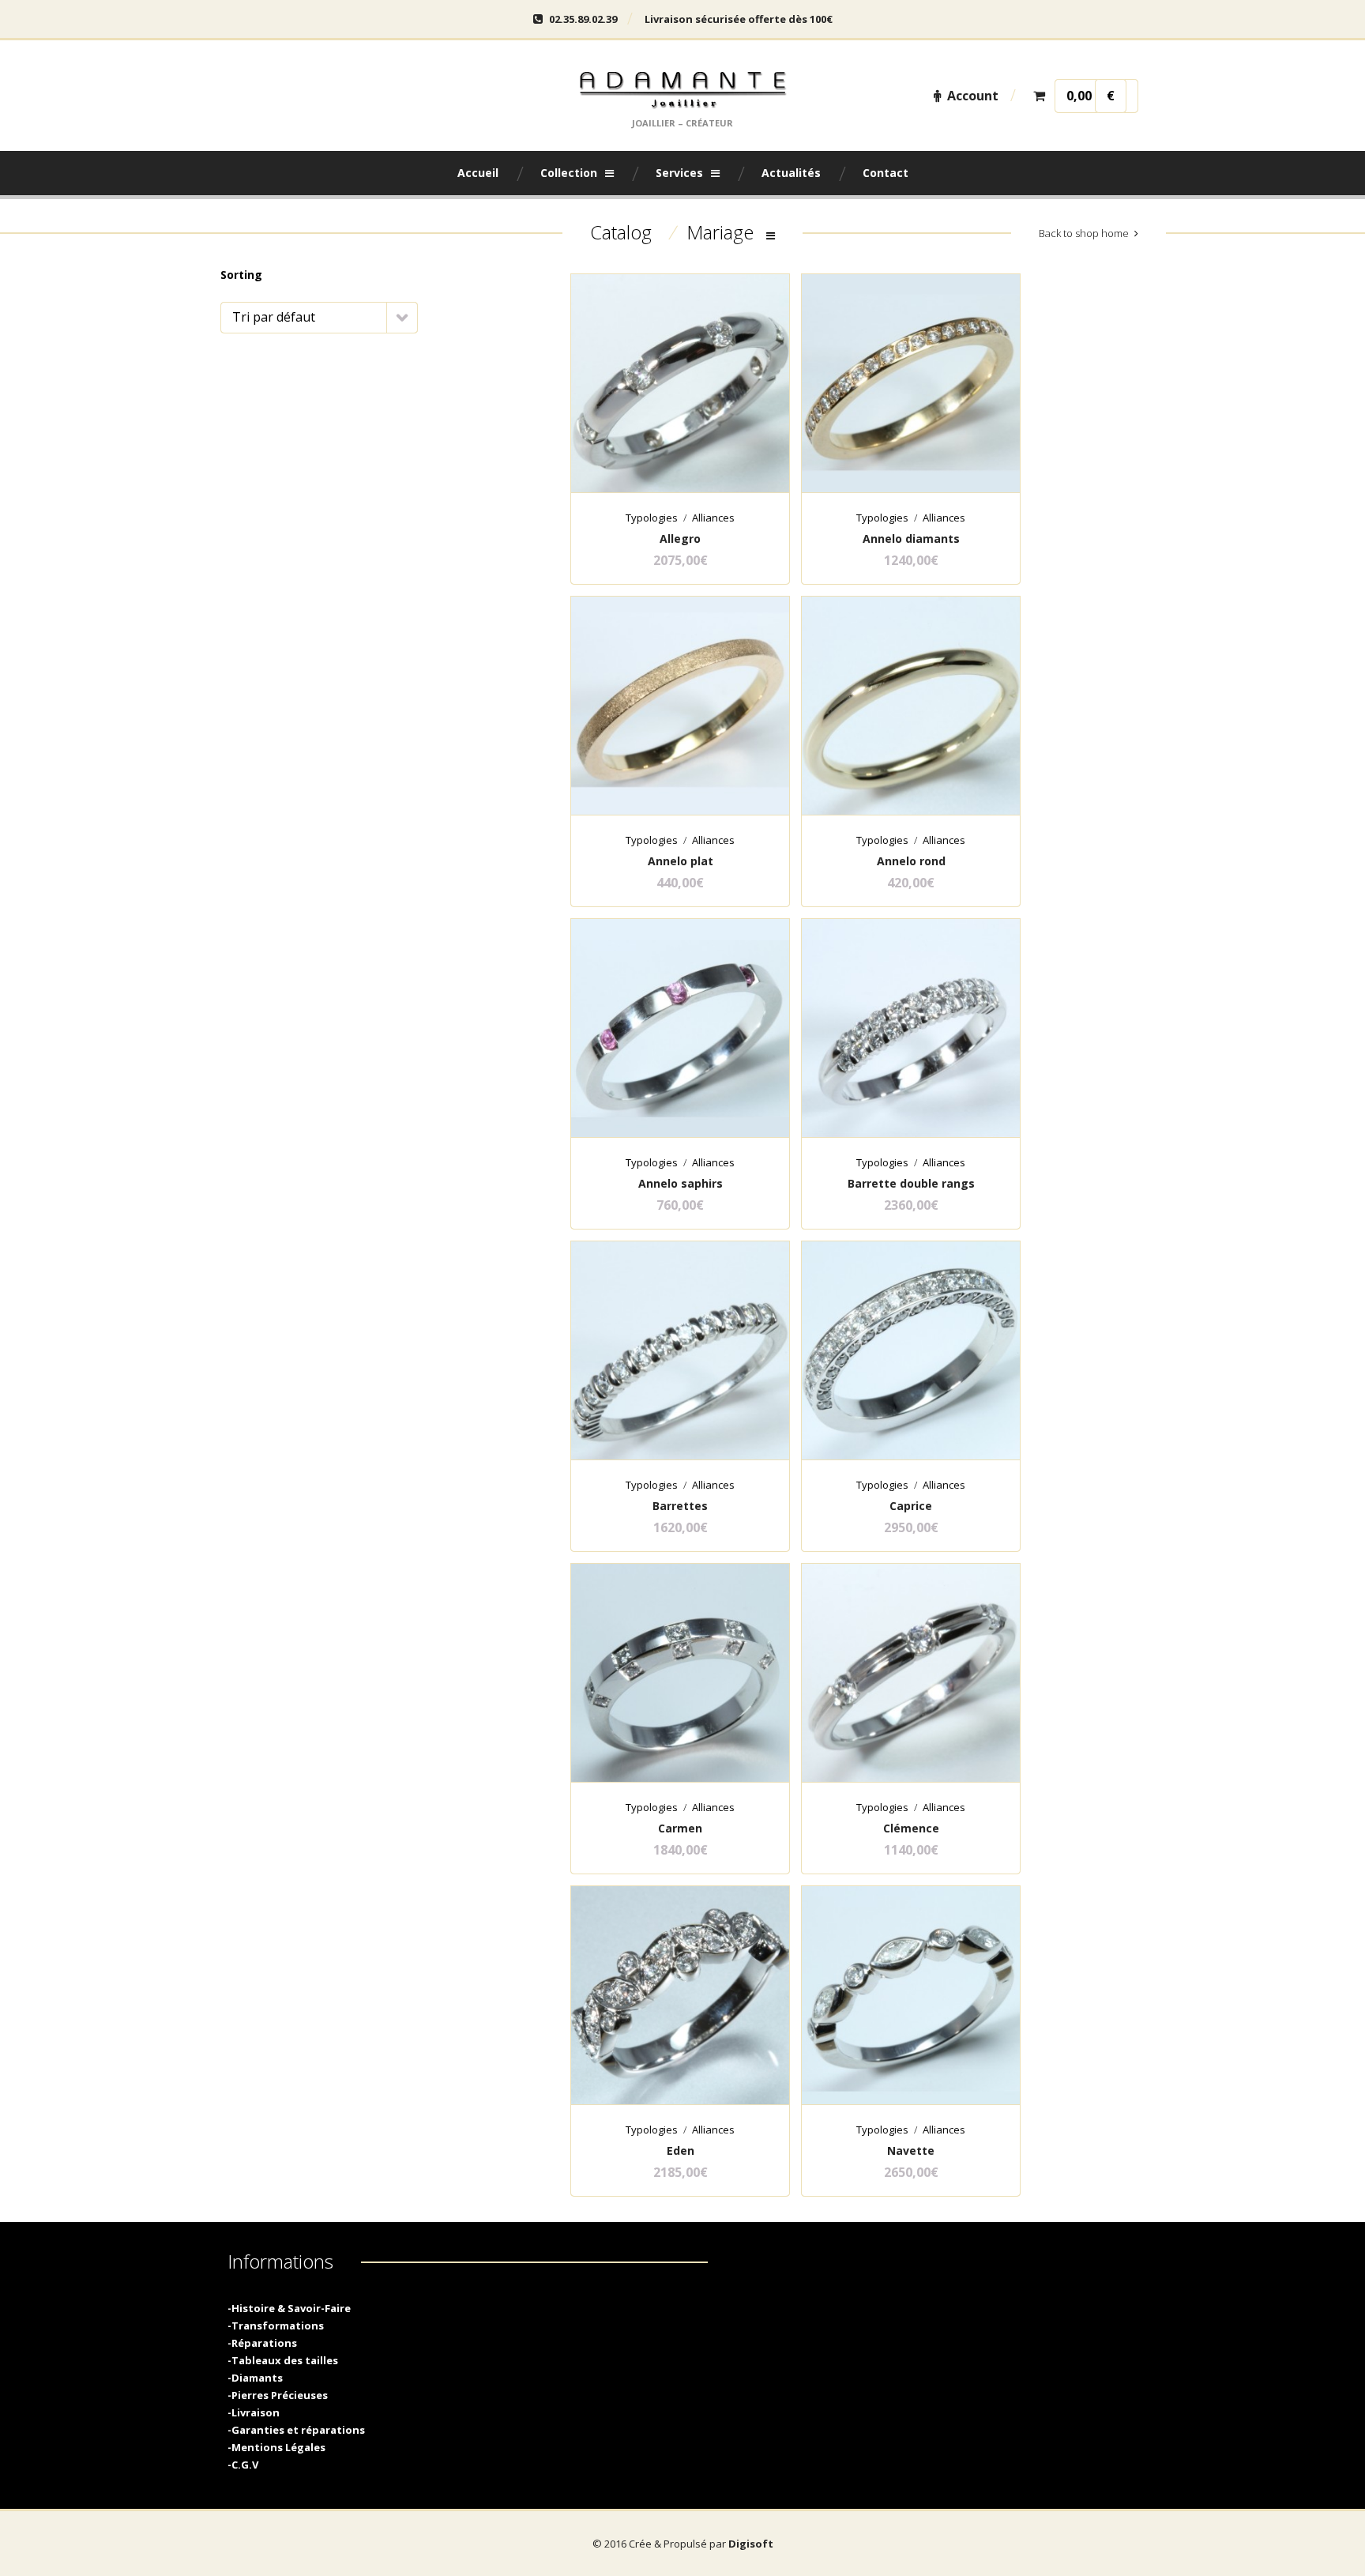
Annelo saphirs (681, 1183)
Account (973, 96)
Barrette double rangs (911, 1183)
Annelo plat (681, 861)
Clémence (911, 1828)
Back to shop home (1084, 233)
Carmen (680, 1828)
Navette (911, 2150)
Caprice (911, 1506)
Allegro (680, 539)
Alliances (713, 518)
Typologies (652, 518)
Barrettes (680, 1506)
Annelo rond (911, 861)
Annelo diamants (911, 539)
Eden (681, 2150)
